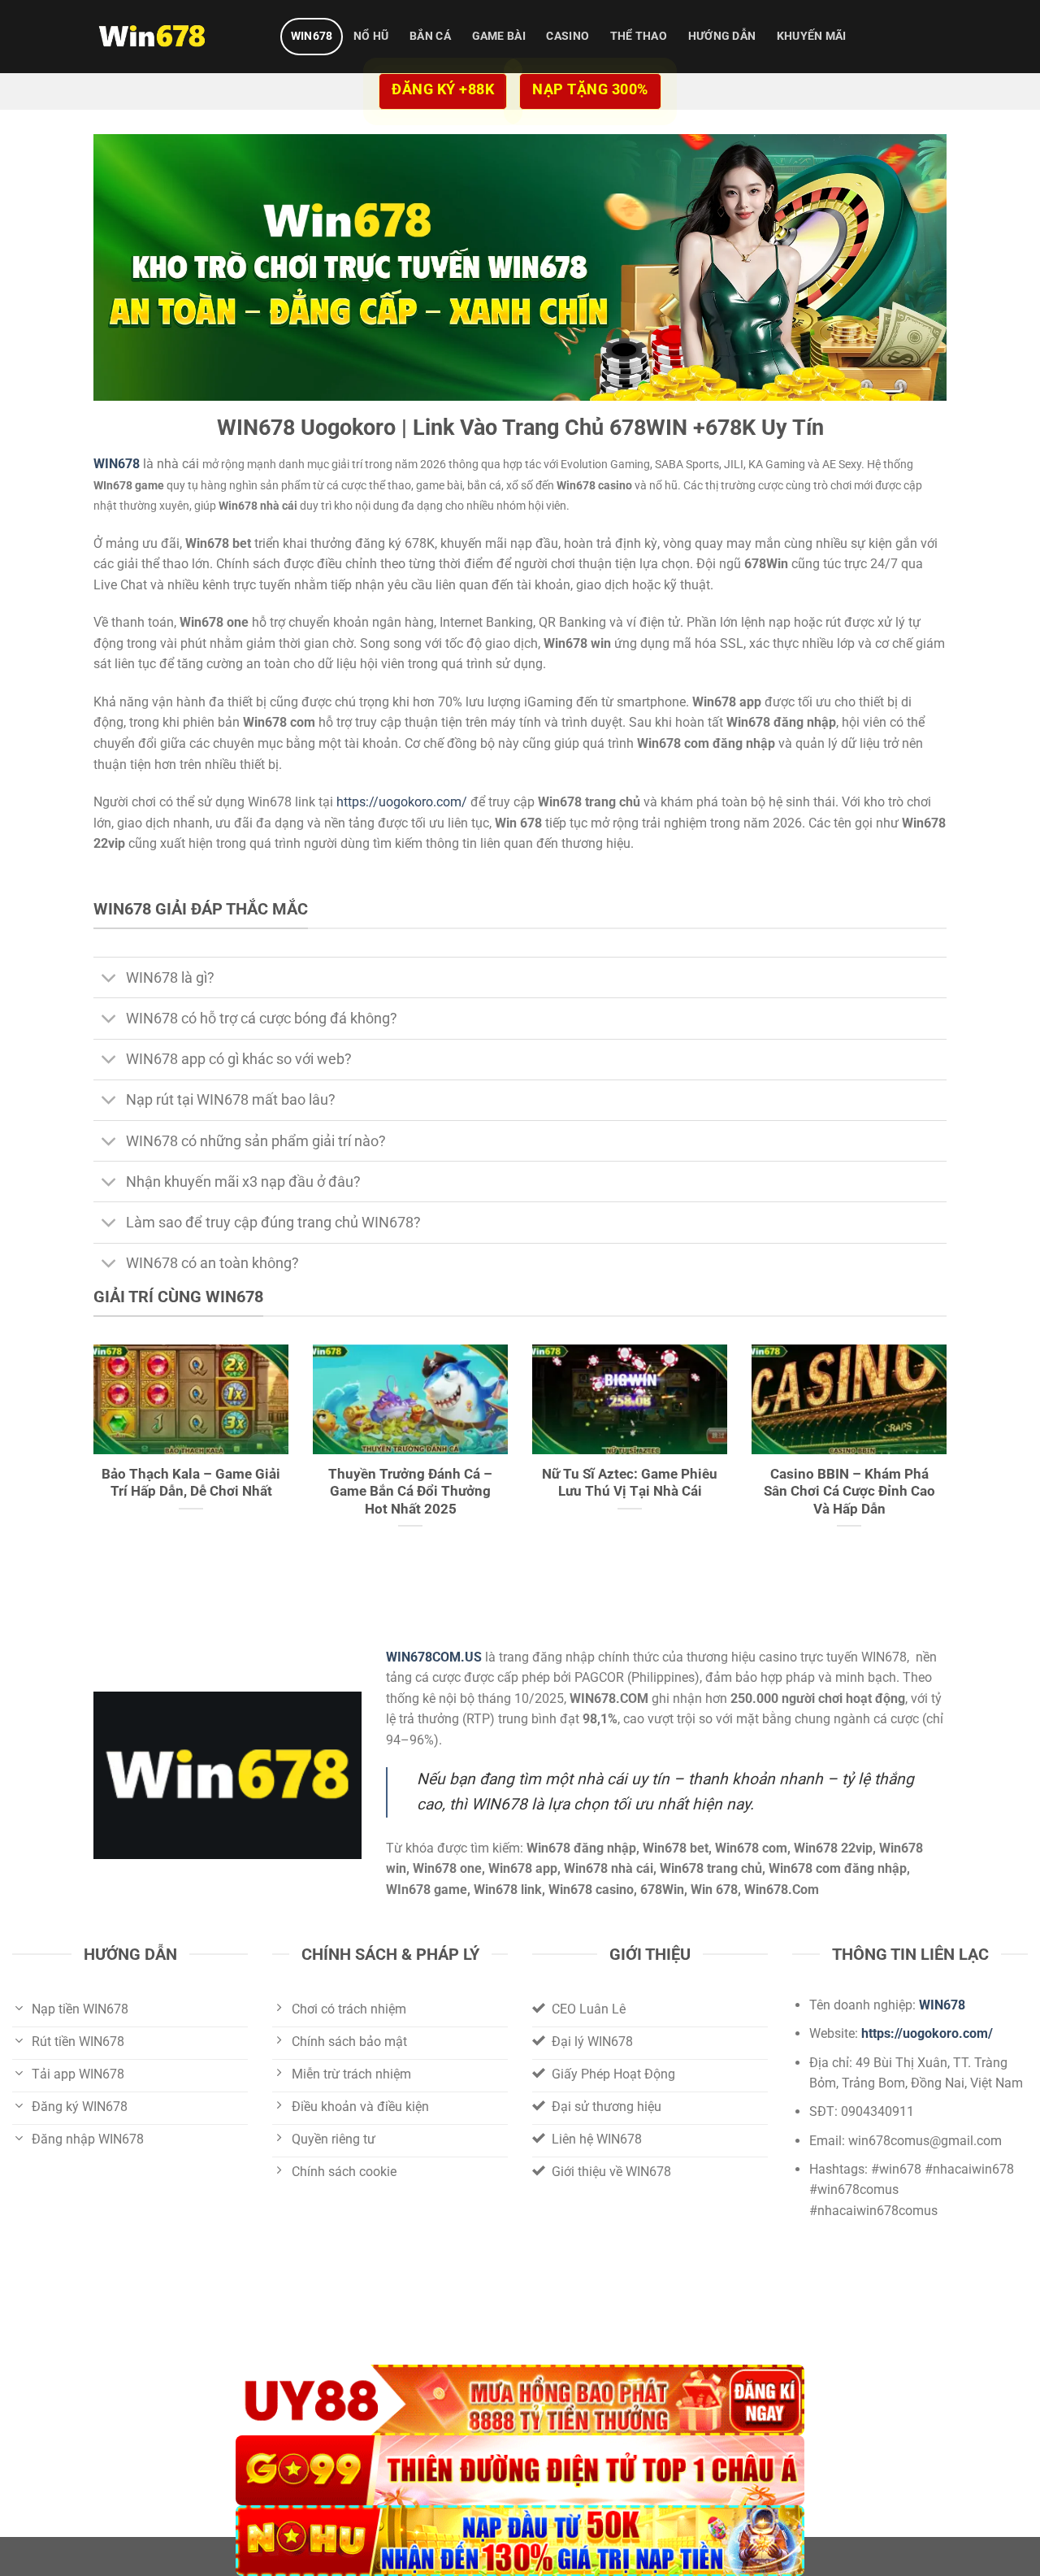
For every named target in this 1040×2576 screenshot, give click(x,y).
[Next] (950, 1457)
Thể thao (639, 36)
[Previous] (90, 1457)
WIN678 (312, 36)
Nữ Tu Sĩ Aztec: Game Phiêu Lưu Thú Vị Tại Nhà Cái (630, 1483)
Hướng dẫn (722, 36)
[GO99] (520, 2471)
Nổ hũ (371, 36)
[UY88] (520, 2400)
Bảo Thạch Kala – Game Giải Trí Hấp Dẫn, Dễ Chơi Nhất (191, 1483)
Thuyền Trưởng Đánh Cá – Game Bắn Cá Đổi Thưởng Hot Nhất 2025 (410, 1492)
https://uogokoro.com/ (402, 802)
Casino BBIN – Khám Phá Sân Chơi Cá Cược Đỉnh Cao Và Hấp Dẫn (849, 1492)
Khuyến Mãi (812, 36)
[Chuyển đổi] (109, 979)
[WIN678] (175, 37)
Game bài (499, 36)
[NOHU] (520, 2541)
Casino (568, 36)
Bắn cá (430, 36)
